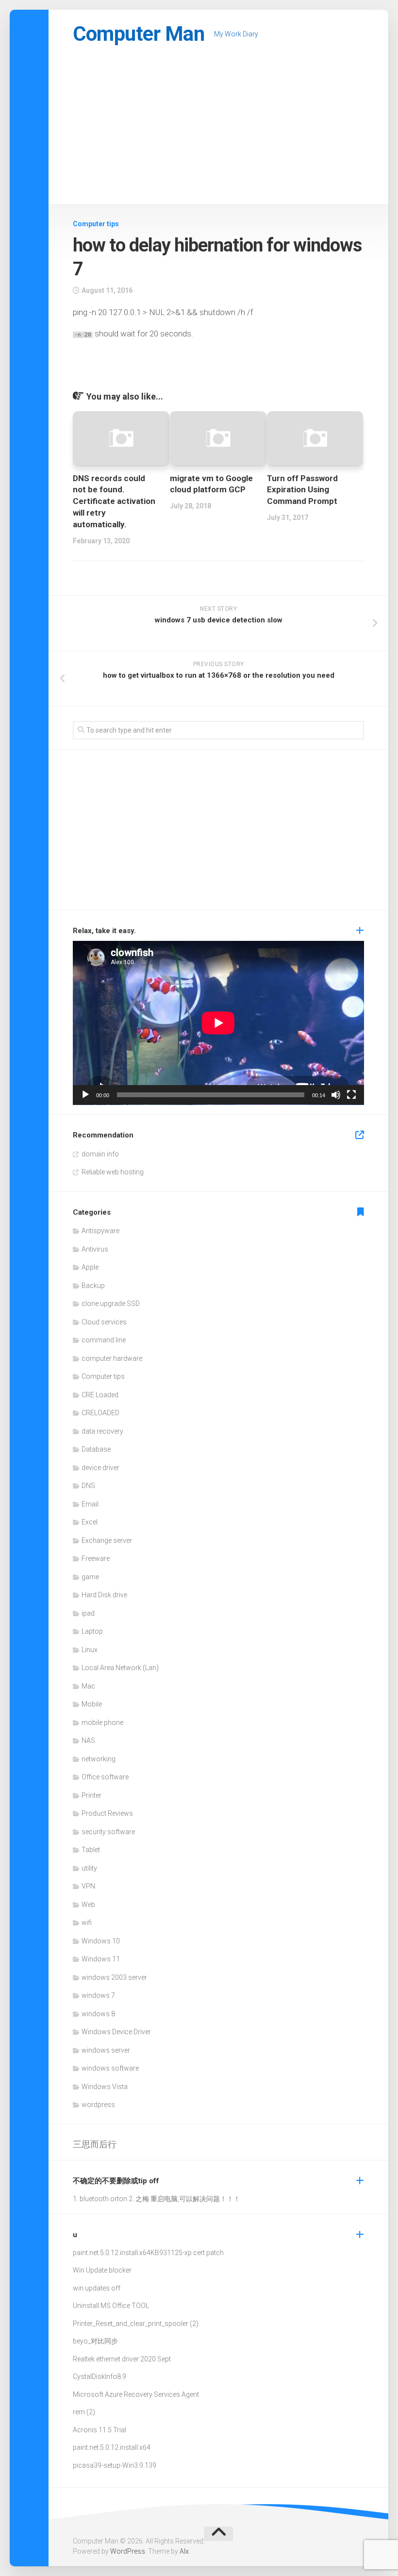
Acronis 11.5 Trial (99, 2430)
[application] (218, 1023)
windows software (110, 2068)
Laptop (92, 1631)
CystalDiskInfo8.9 (99, 2376)
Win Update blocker (102, 2270)
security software (108, 1832)
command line (104, 1340)
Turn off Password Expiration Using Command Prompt (302, 490)
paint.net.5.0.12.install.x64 (112, 2253)
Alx (184, 2551)
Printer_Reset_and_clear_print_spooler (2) (136, 2324)
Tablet (91, 1850)
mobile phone (102, 1723)
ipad (88, 1613)
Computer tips (96, 224)
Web (88, 1905)
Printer (91, 1795)
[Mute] (336, 1095)
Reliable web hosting (113, 1172)
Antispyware (100, 1231)
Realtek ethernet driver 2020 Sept (122, 2359)
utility (89, 1868)
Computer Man (139, 34)
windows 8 (98, 2014)
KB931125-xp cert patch (187, 2253)
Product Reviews (107, 1813)
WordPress (128, 2551)
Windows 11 (101, 1959)
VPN (88, 1886)
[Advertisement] (218, 131)
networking (99, 1759)
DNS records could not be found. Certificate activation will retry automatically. (114, 501)
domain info (100, 1154)
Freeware (96, 1558)
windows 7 (98, 1995)
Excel (90, 1522)
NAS (88, 1740)
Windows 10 (101, 1941)
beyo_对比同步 (95, 2341)
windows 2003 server (114, 1977)
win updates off (97, 2288)
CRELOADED (100, 1413)
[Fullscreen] (351, 1095)
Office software (105, 1777)
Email (90, 1504)
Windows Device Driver (116, 2032)
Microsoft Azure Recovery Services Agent (136, 2394)
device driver (100, 1468)
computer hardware (112, 1358)
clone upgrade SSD (111, 1304)
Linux (90, 1650)
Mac (88, 1686)
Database (96, 1449)
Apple (90, 1267)
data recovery (102, 1431)
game (90, 1577)
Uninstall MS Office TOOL (111, 2306)
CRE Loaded (100, 1395)
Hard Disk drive (104, 1595)
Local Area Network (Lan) (120, 1668)
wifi (87, 1923)
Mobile (92, 1704)
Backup (93, 1286)
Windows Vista (105, 2087)
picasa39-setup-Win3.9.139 (115, 2465)
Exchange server (107, 1540)
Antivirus (95, 1249)
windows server (106, 2050)
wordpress (98, 2105)
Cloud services (104, 1322)
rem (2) (84, 2412)
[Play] (85, 1095)
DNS (88, 1486)
